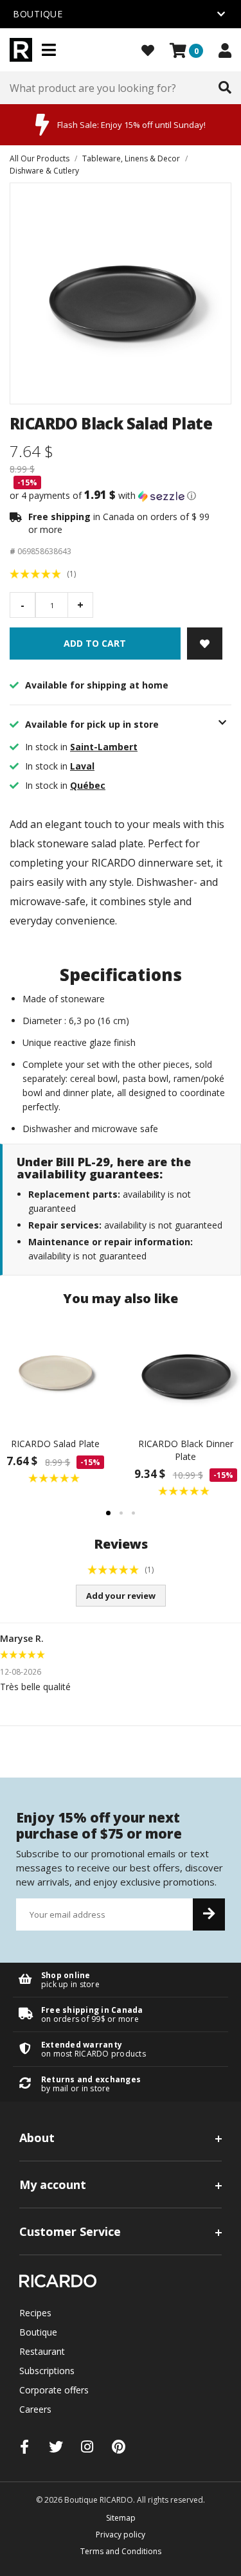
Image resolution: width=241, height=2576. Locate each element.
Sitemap (121, 2518)
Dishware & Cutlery (44, 171)
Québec (88, 785)
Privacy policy (121, 2535)
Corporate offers (54, 2390)
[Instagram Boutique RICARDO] (87, 2446)
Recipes (35, 2313)
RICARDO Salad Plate (55, 1444)
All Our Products (40, 158)
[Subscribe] (209, 1914)
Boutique (38, 2332)
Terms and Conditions (121, 2551)
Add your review (121, 1596)
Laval (82, 766)
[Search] (225, 88)
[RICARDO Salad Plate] (56, 1372)
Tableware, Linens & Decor (131, 158)
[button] (121, 496)
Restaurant (42, 2351)
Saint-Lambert (104, 747)
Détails (121, 1980)
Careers (35, 2409)
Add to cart (95, 643)
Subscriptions (47, 2371)
